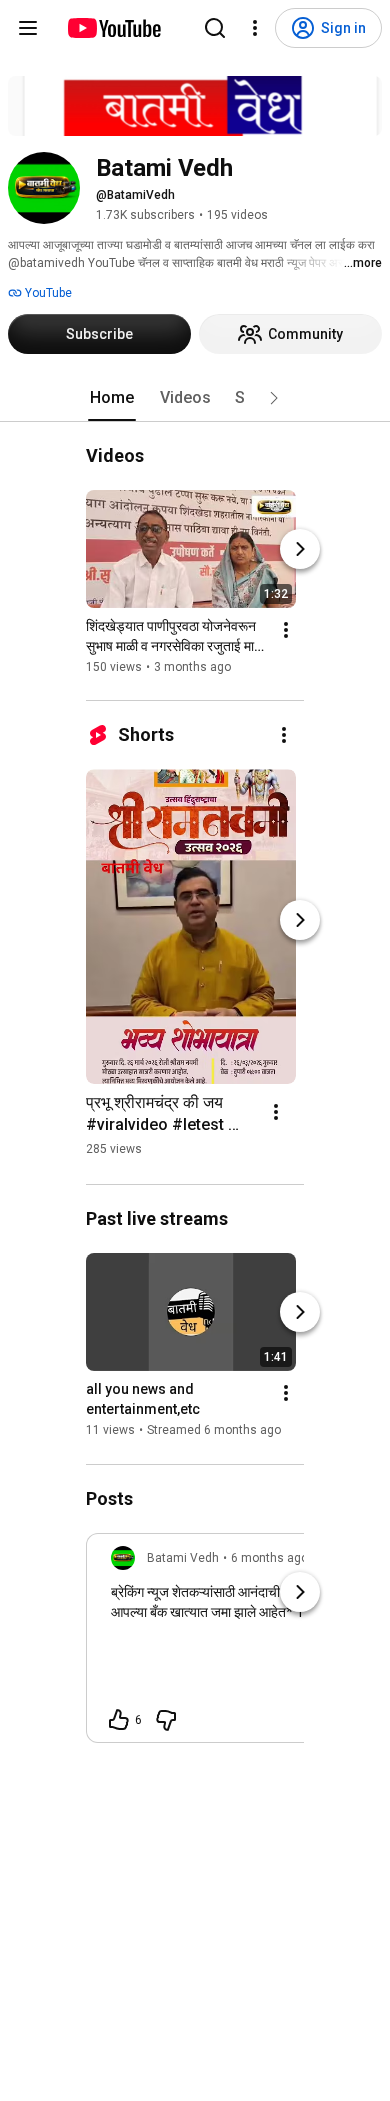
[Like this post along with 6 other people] (119, 1720)
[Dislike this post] (166, 1720)
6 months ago (269, 1558)
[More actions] (286, 630)
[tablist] (195, 398)
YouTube (47, 293)
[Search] (215, 28)
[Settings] (255, 28)
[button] (274, 398)
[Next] (300, 549)
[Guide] (28, 28)
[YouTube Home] (113, 28)
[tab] (112, 398)
